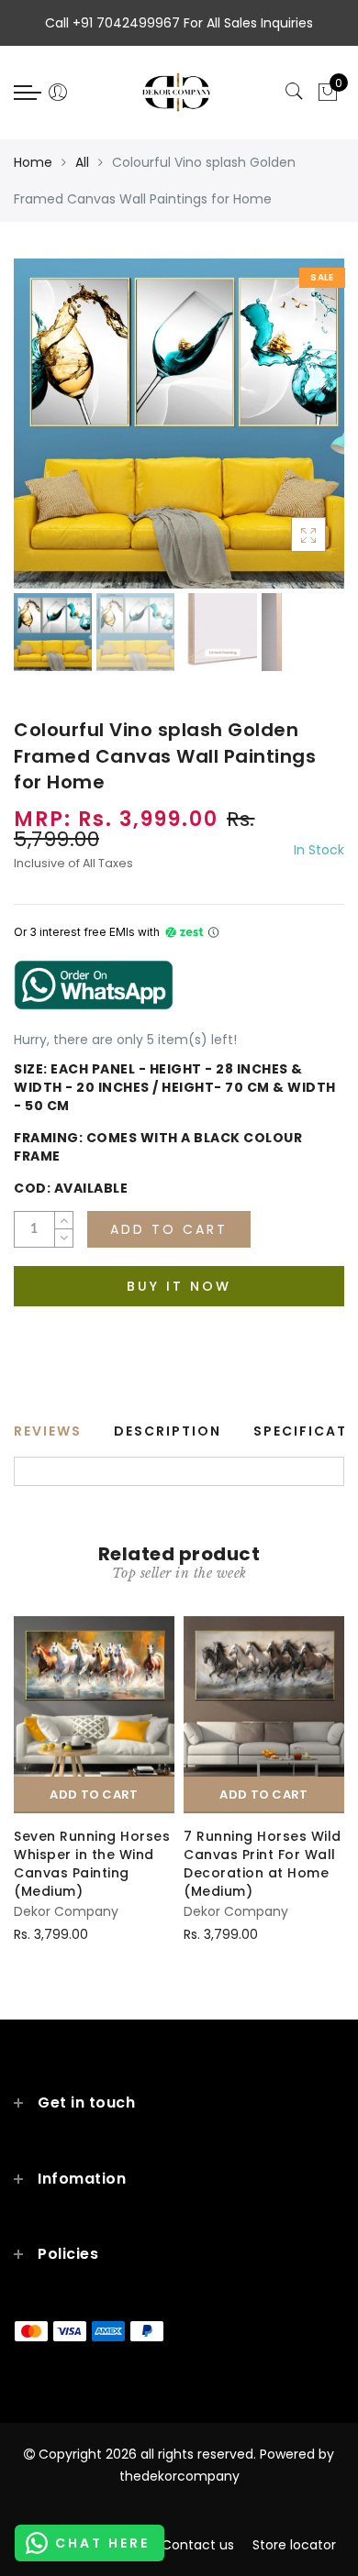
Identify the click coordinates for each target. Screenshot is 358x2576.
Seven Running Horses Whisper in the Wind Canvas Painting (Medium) (92, 1864)
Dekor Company (66, 1911)
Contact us (198, 2545)
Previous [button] (47, 434)
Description (168, 1431)
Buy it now (179, 1286)
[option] (179, 424)
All (82, 162)
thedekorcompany (179, 2476)
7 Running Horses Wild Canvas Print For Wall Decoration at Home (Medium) (263, 1864)
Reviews (48, 1431)
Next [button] (287, 435)
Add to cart (94, 1794)
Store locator (294, 2545)
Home (33, 162)
